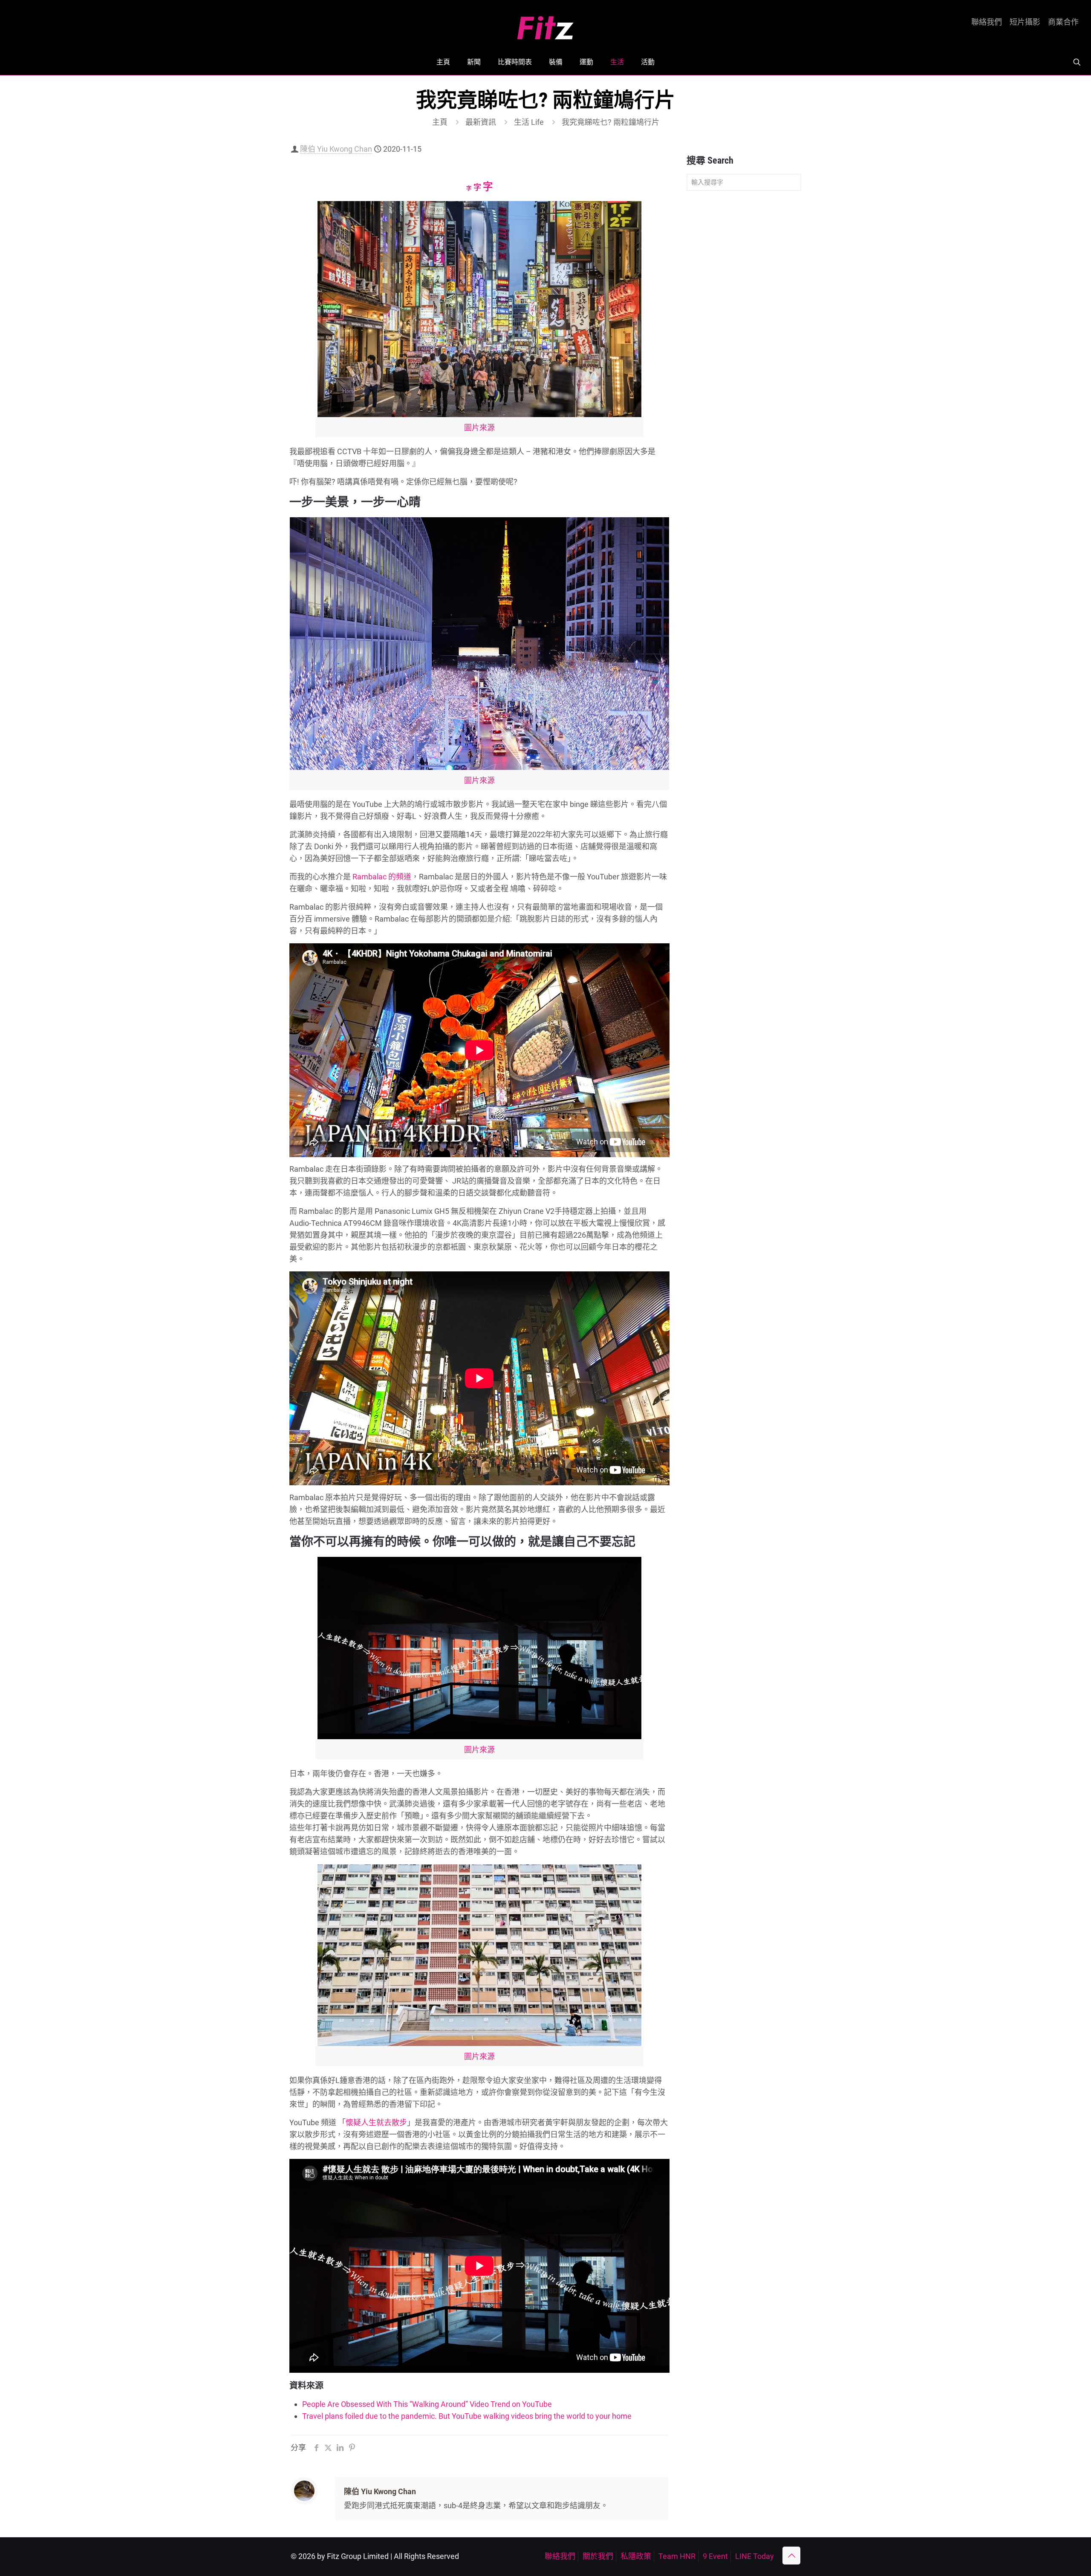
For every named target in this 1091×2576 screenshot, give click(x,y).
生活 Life (529, 122)
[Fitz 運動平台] (545, 24)
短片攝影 (1025, 22)
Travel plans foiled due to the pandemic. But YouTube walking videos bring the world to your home (467, 2416)
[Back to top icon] (791, 2556)
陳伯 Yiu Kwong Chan (336, 149)
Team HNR (677, 2556)
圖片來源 (479, 428)
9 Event (715, 2556)
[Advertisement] (744, 331)
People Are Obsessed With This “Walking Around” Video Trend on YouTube (427, 2404)
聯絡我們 (987, 22)
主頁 (440, 122)
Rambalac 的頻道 (382, 877)
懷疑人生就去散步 (376, 2122)
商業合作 (1063, 22)
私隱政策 (636, 2556)
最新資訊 (481, 122)
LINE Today (755, 2556)
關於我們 (598, 2556)
